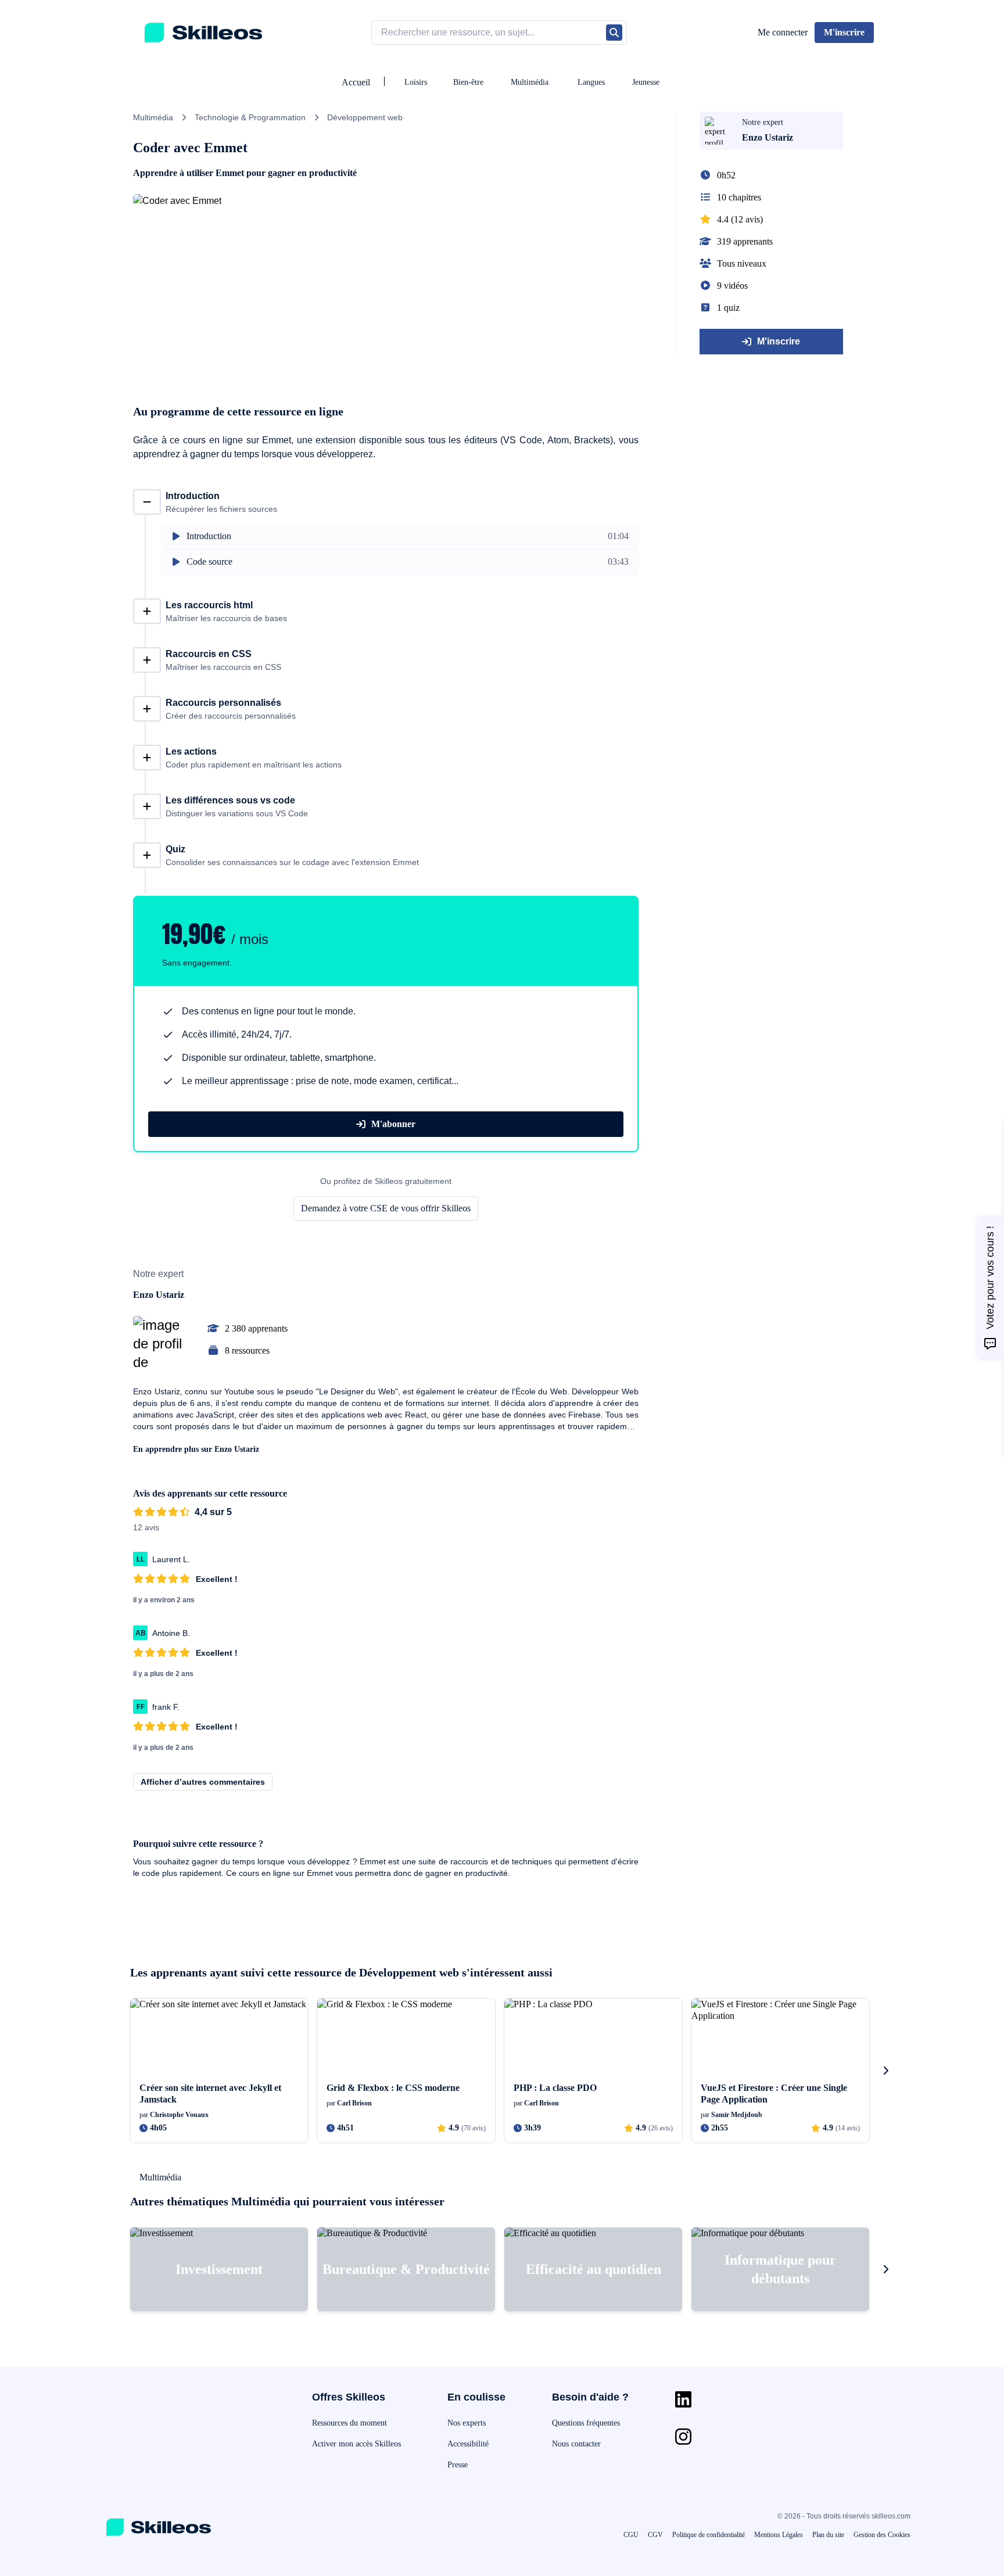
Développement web (365, 117)
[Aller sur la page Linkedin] (683, 2399)
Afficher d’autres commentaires (203, 1782)
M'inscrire (779, 341)
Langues (591, 82)
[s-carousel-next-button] (885, 2071)
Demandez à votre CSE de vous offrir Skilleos (386, 1208)
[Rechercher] (614, 33)
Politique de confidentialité (709, 2535)
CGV (655, 2535)
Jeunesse (646, 82)
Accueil (356, 82)
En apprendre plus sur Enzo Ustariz (196, 1449)
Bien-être (468, 82)
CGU (631, 2535)
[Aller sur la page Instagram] (683, 2437)
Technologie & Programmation (250, 117)
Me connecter (783, 32)
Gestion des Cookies (882, 2535)
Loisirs (416, 82)
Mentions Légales (779, 2535)
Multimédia (530, 82)
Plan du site (828, 2535)
